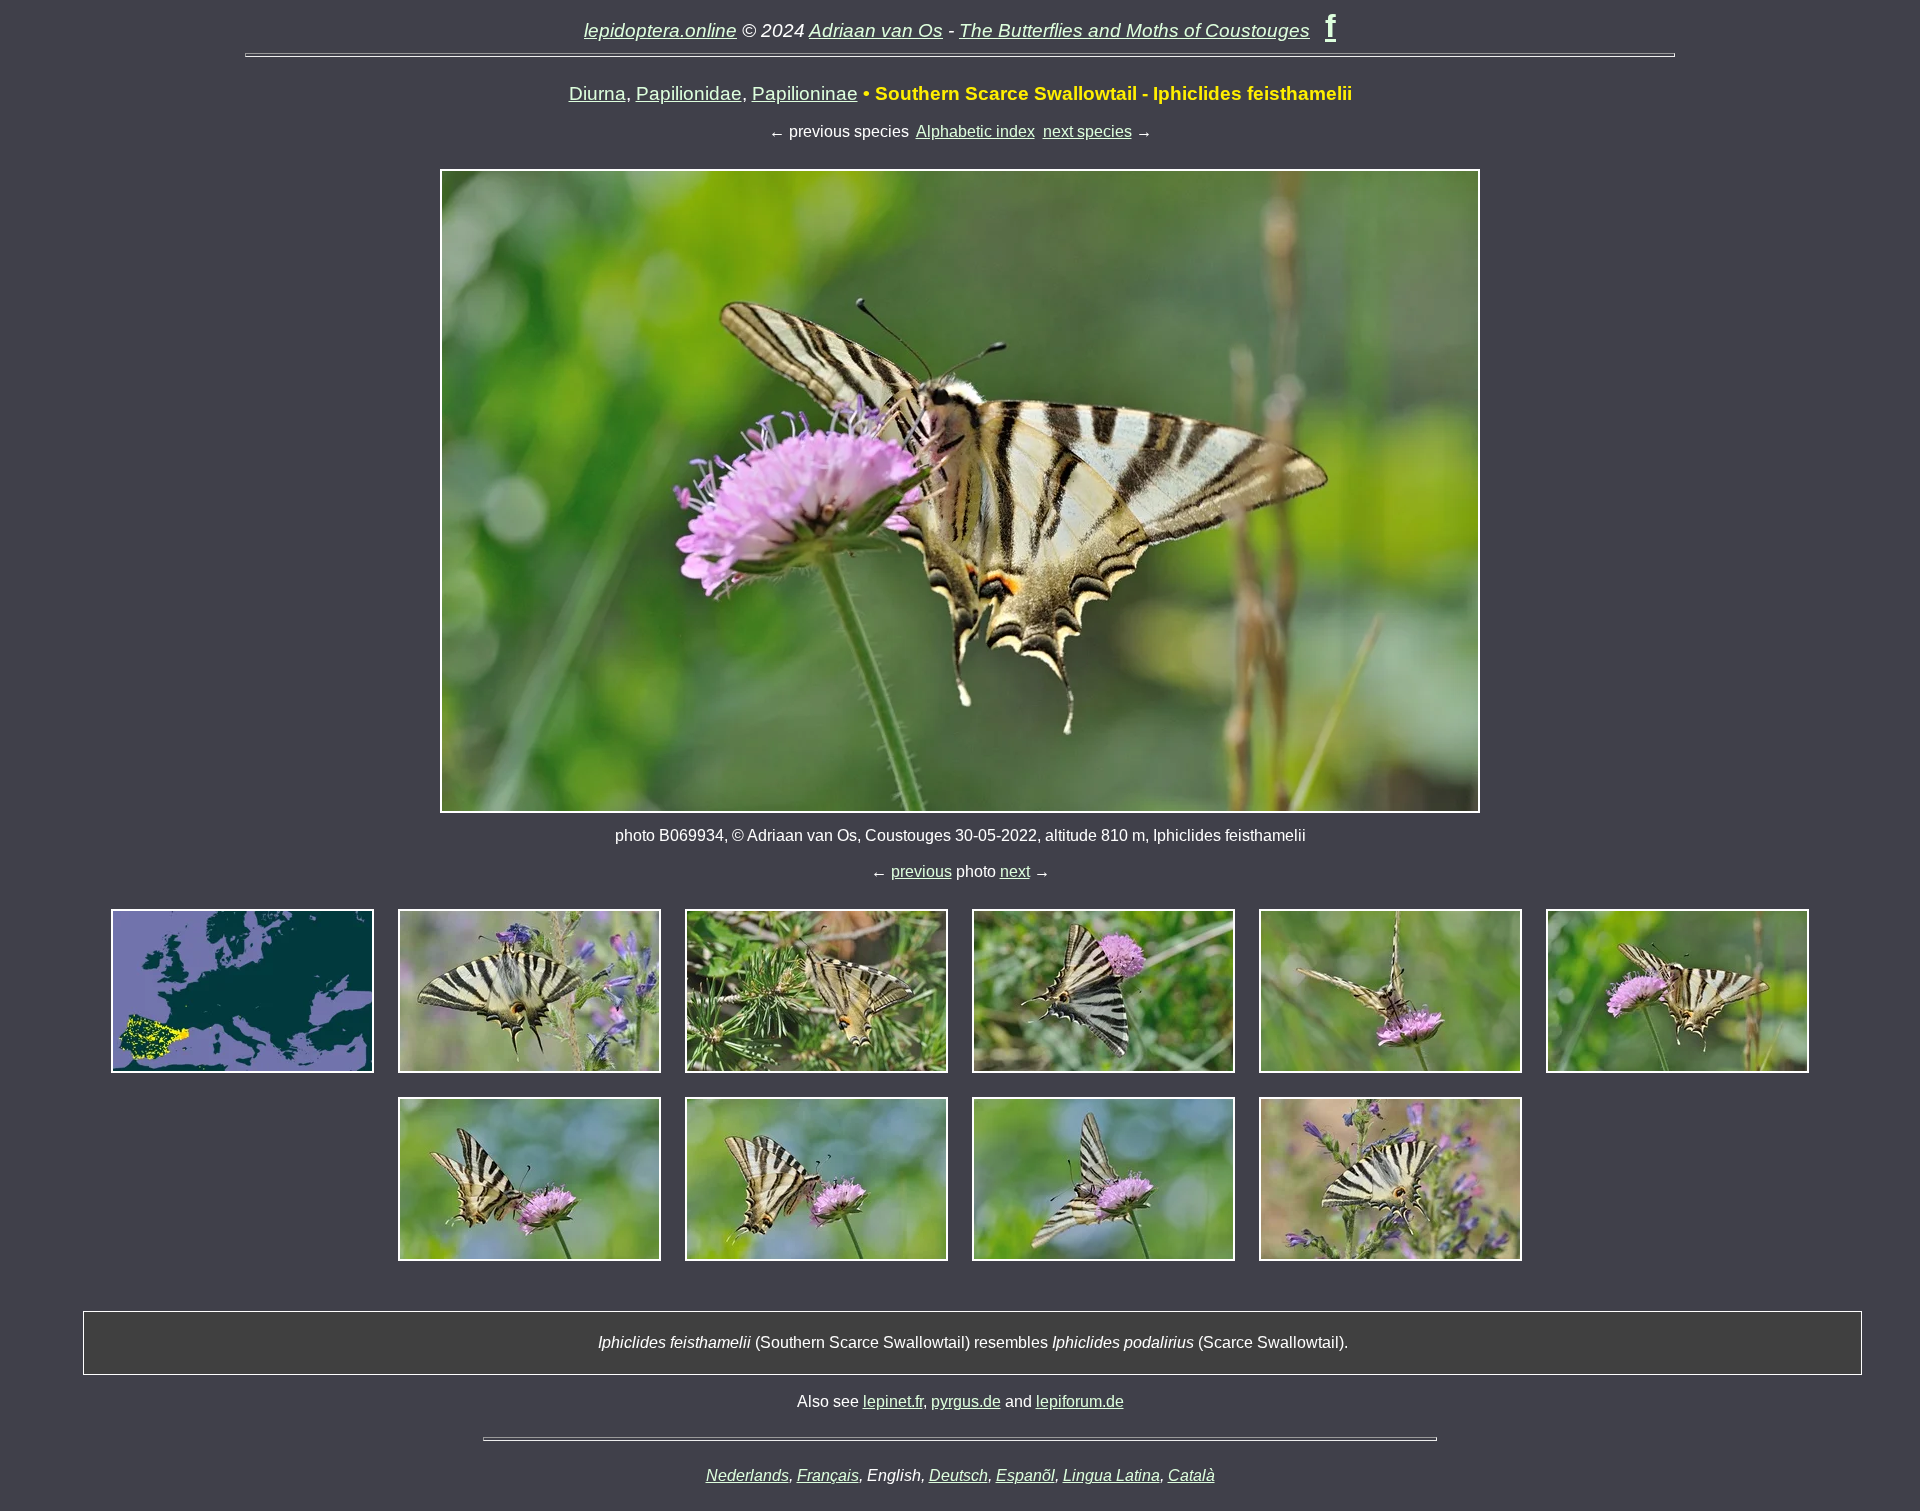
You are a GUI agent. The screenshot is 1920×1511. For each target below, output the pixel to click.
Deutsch (958, 1475)
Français (828, 1475)
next (1015, 871)
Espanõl (1025, 1475)
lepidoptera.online (660, 30)
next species (1087, 131)
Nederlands (747, 1475)
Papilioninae (805, 93)
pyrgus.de (966, 1401)
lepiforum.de (1080, 1401)
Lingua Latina (1111, 1475)
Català (1191, 1475)
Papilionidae (689, 93)
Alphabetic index (975, 131)
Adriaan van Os (876, 30)
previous (921, 871)
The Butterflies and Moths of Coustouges (1134, 30)
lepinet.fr (893, 1401)
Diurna (597, 93)
